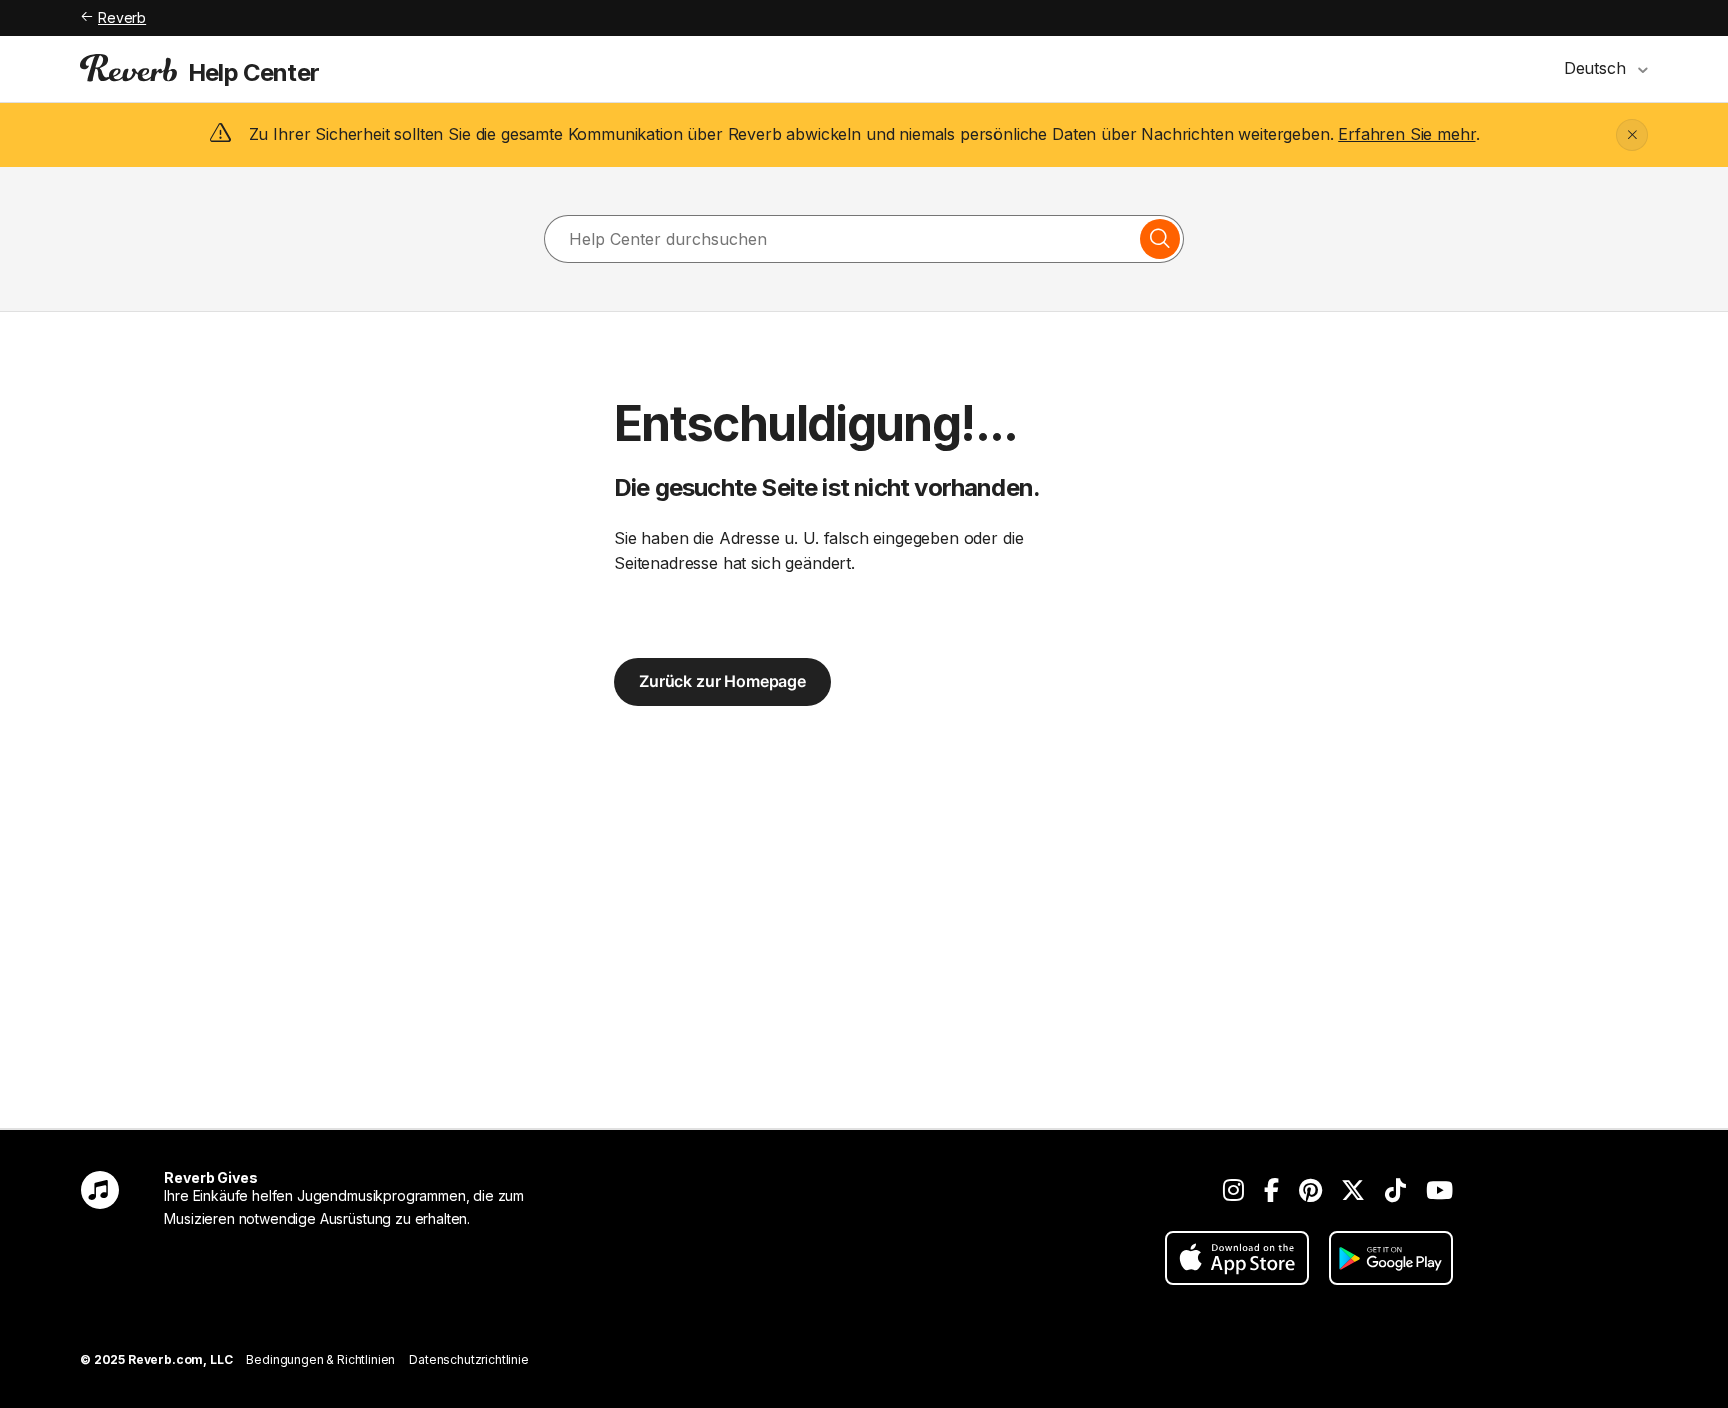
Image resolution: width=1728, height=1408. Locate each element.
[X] (1353, 1190)
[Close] (1632, 135)
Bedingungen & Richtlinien (320, 1359)
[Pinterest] (1310, 1190)
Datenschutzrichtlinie (469, 1359)
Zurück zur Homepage (722, 681)
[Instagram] (1233, 1190)
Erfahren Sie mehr (1406, 134)
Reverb (122, 17)
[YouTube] (1439, 1190)
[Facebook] (1271, 1190)
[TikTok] (1395, 1190)
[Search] (1160, 239)
